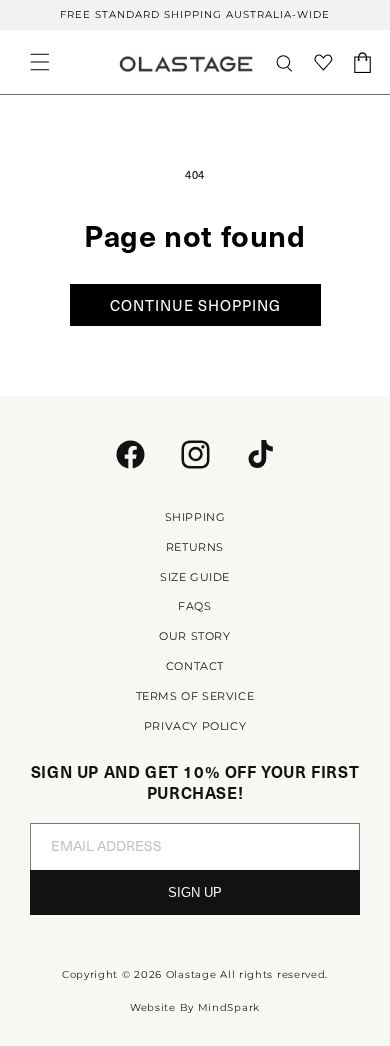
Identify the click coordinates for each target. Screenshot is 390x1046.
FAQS (194, 606)
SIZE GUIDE (195, 577)
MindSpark (229, 1007)
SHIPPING (195, 517)
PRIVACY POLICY (195, 726)
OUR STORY (194, 636)
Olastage (191, 974)
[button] (40, 62)
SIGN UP (195, 892)
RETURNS (195, 547)
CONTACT (195, 666)
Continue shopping (195, 305)
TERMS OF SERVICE (195, 696)
